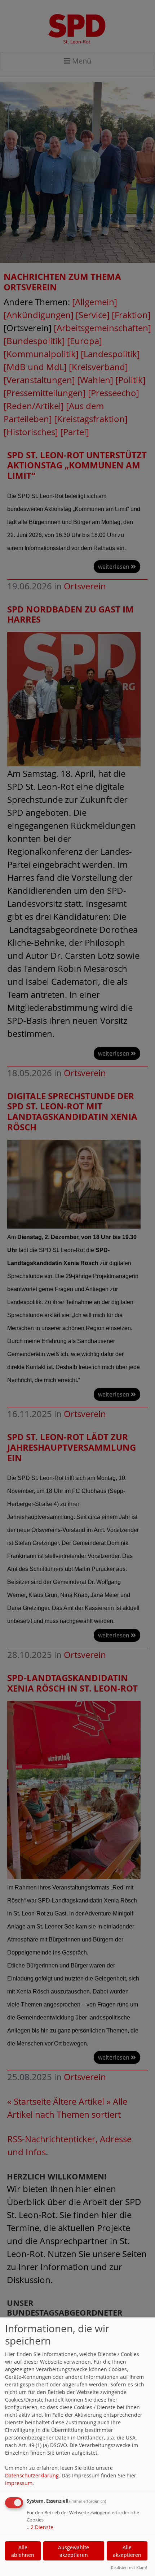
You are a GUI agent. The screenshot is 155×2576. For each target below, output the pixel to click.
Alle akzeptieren (127, 2551)
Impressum (19, 2483)
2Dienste (40, 2527)
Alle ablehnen (23, 2551)
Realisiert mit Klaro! (129, 2568)
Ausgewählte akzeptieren (74, 2551)
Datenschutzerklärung (32, 2475)
